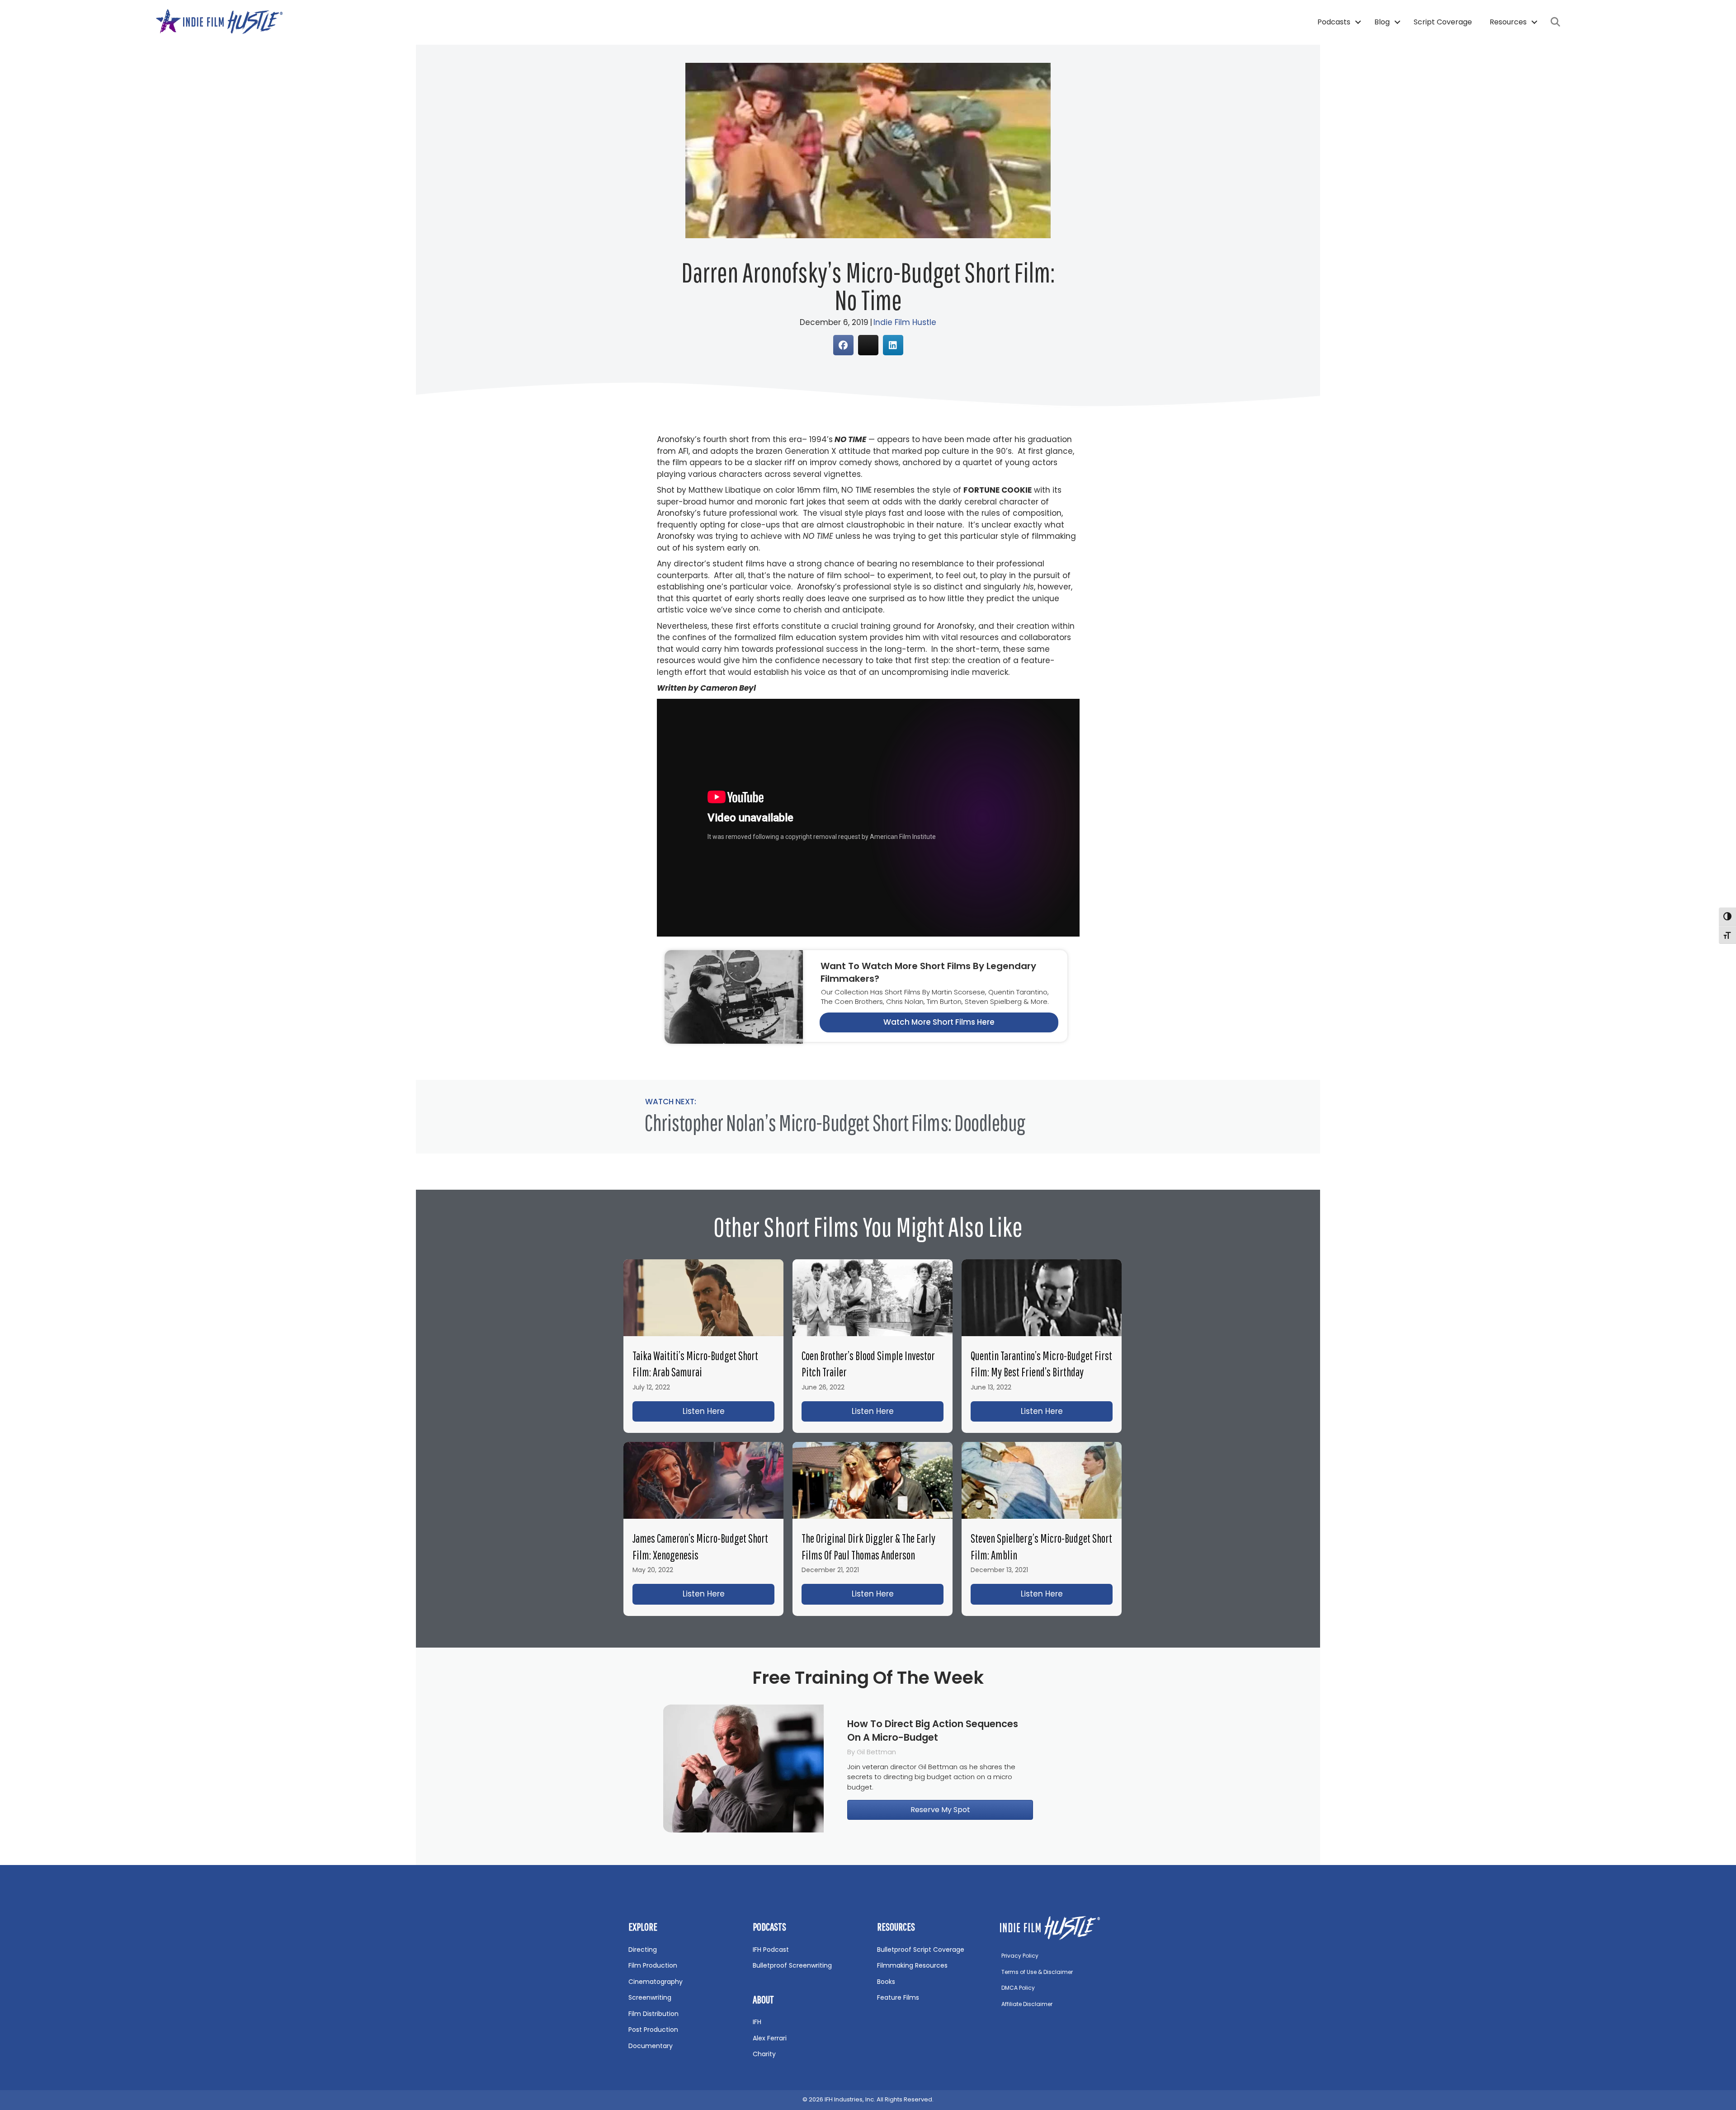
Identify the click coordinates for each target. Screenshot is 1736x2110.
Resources (1508, 22)
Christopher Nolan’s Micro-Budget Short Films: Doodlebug (835, 1122)
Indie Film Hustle (905, 322)
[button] (1358, 22)
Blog (1382, 22)
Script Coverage (1443, 22)
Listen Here (729, 1411)
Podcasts (1334, 22)
